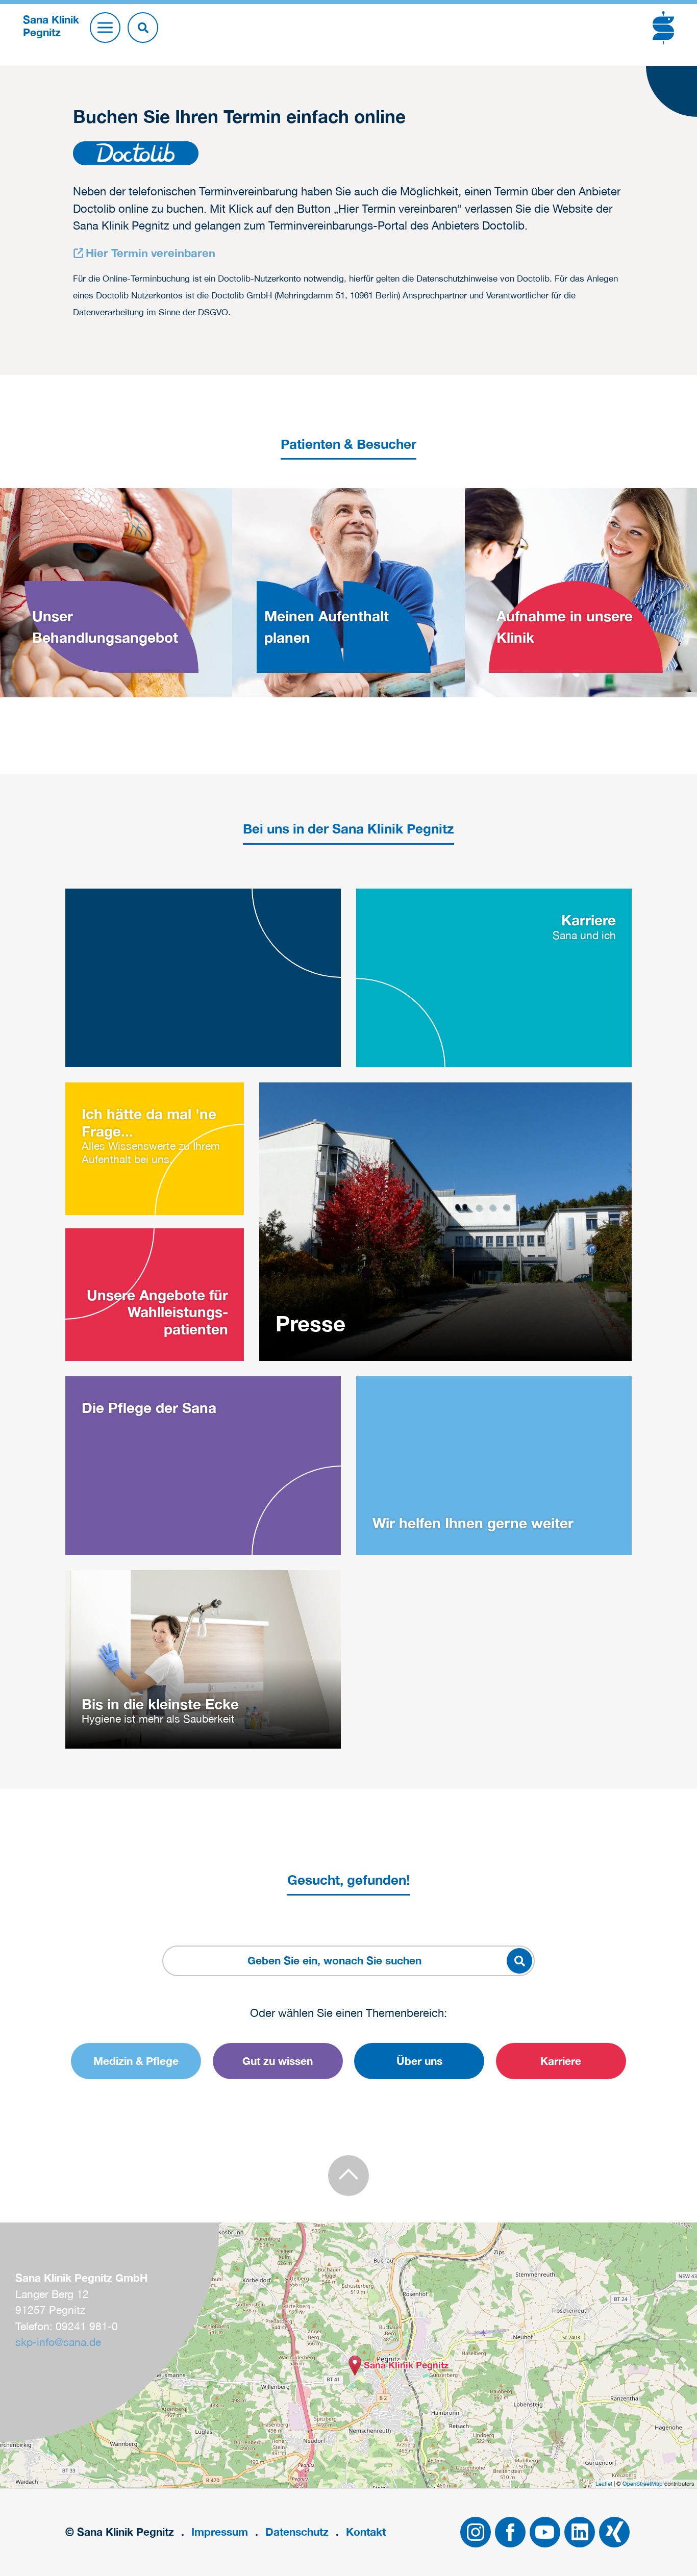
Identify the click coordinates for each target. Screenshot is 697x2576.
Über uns (419, 2061)
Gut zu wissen (278, 2061)
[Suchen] (143, 28)
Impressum (220, 2532)
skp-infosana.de (58, 2342)
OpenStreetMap (643, 2484)
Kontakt (366, 2532)
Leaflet (604, 2484)
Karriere (561, 2061)
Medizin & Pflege (136, 2061)
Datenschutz (297, 2532)
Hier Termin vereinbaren (151, 253)
